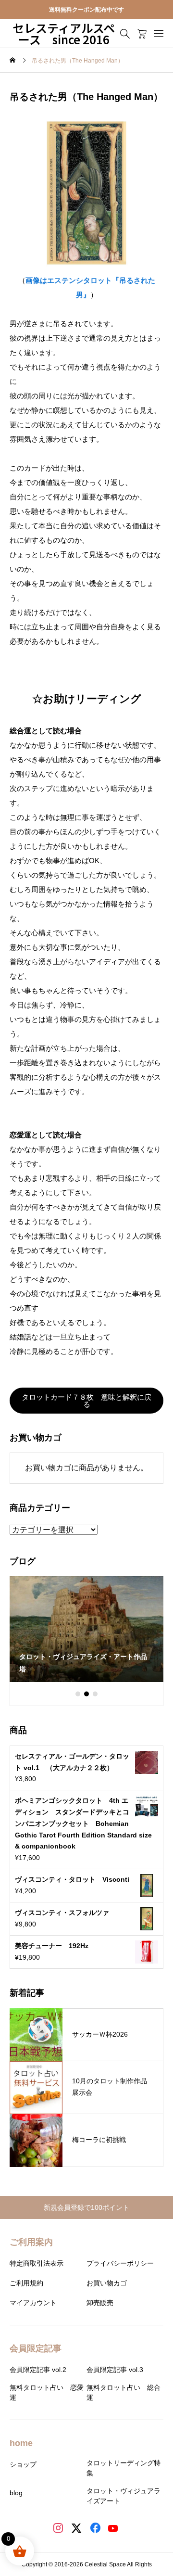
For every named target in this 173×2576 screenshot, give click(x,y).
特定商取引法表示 (37, 2263)
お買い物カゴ (107, 2283)
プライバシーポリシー (120, 2263)
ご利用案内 (31, 2242)
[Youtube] (114, 2529)
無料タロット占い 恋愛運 (47, 2392)
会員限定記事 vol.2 (38, 2370)
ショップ (23, 2464)
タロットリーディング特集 (124, 2468)
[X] (78, 2529)
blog (16, 2493)
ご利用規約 (26, 2283)
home (21, 2443)
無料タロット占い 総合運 (124, 2392)
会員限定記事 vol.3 (115, 2370)
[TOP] (161, 2564)
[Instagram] (59, 2529)
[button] (78, 1694)
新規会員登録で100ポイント (90, 2207)
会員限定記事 (36, 2348)
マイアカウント (33, 2303)
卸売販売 (100, 2303)
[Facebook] (96, 2529)
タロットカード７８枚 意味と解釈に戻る (86, 1401)
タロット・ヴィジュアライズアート (124, 2496)
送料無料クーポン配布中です (86, 10)
